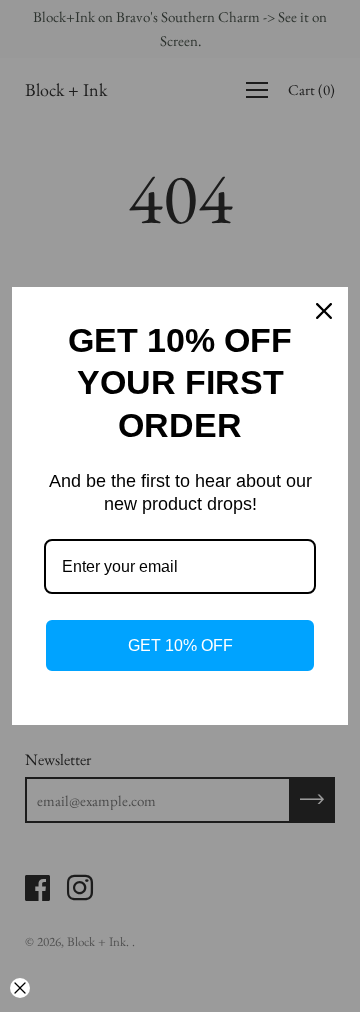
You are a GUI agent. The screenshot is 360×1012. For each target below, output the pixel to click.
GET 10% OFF (180, 645)
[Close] (324, 311)
